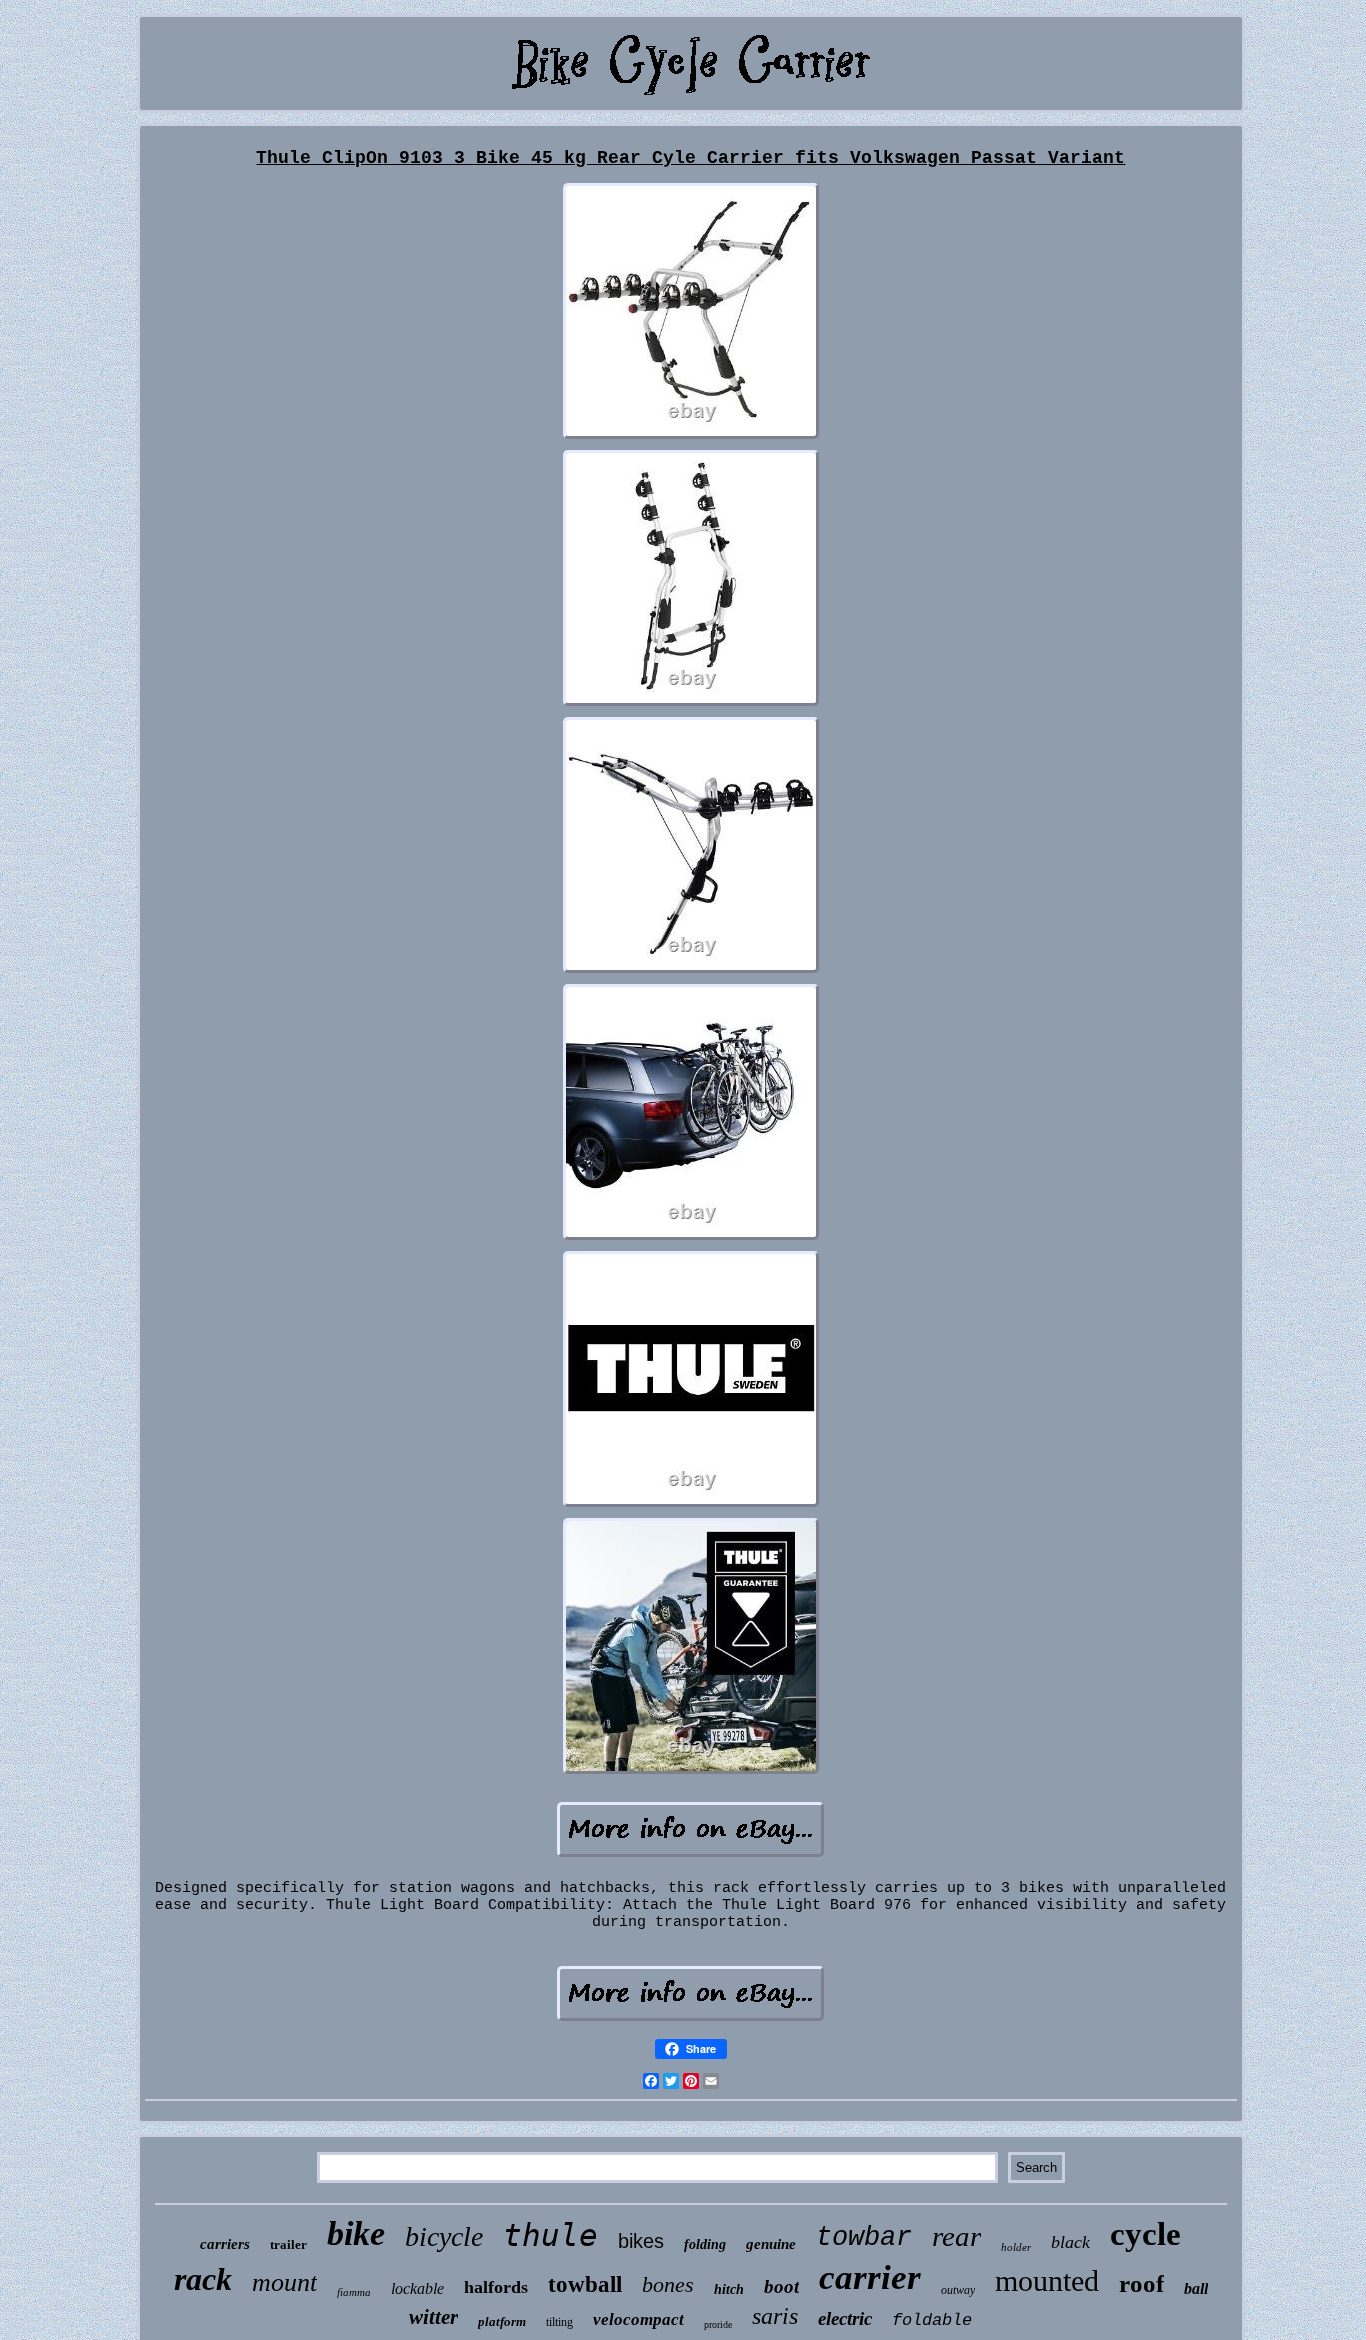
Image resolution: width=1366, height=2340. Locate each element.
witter (433, 2317)
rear (956, 2236)
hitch (729, 2289)
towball (585, 2284)
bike (356, 2233)
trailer (288, 2244)
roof (1141, 2283)
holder (1016, 2247)
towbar (864, 2238)
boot (781, 2286)
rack (203, 2279)
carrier (870, 2277)
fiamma (354, 2292)
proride (718, 2324)
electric (845, 2318)
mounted (1047, 2280)
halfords (496, 2287)
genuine (771, 2244)
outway (958, 2290)
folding (705, 2244)
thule (550, 2235)
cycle (1145, 2234)
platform (502, 2321)
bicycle (444, 2236)
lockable (417, 2288)
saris (775, 2316)
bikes (641, 2241)
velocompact (638, 2319)
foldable (932, 2320)
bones (668, 2284)
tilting (559, 2322)
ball (1196, 2288)
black (1070, 2242)
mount (284, 2282)
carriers (225, 2244)
